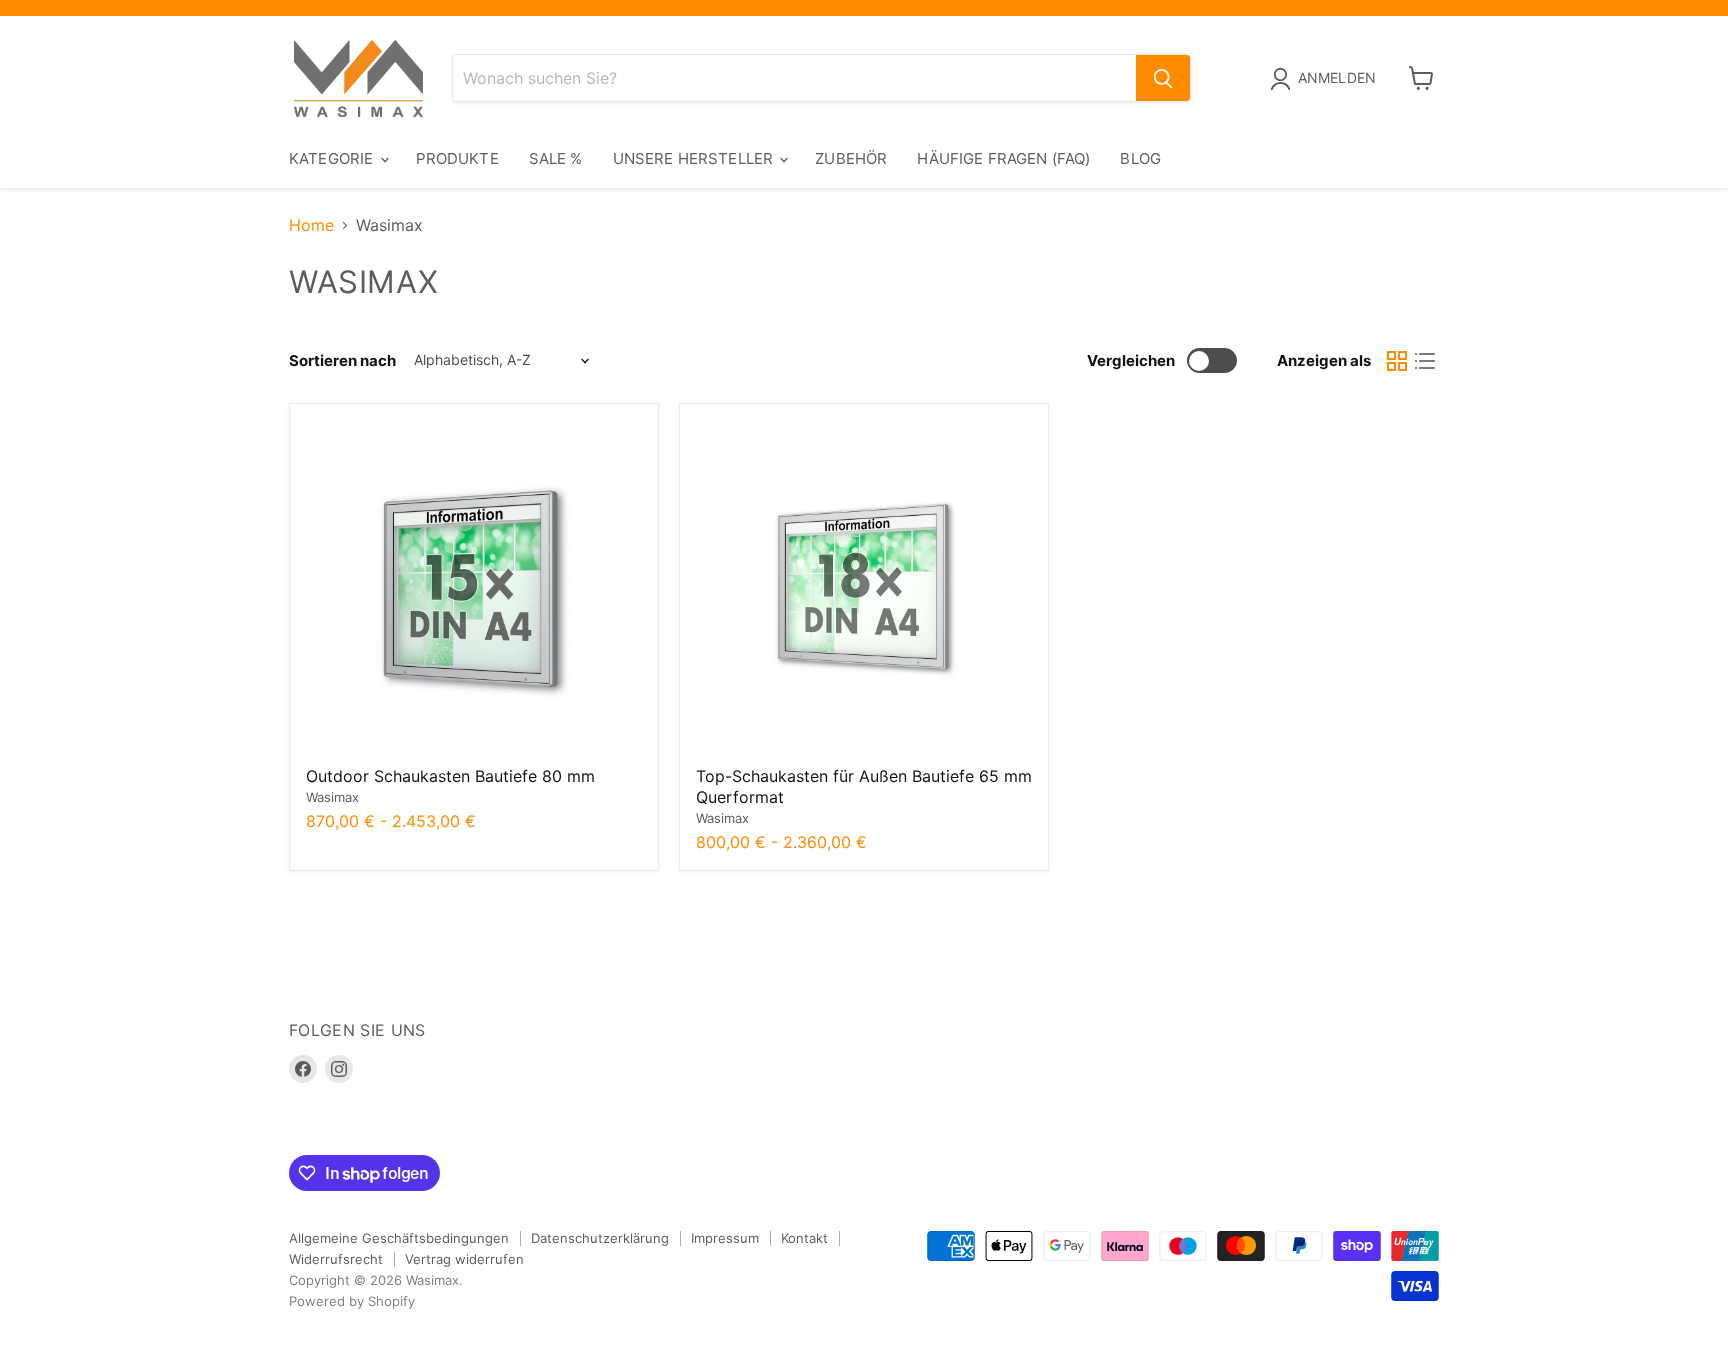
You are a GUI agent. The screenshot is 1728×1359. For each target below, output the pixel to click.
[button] (1327, 79)
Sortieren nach (342, 360)
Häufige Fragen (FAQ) (1003, 158)
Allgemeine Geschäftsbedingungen (399, 1238)
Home (311, 225)
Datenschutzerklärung (600, 1238)
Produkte (457, 158)
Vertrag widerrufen (464, 1259)
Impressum (725, 1238)
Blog (1140, 158)
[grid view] (1397, 361)
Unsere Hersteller (695, 158)
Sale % (556, 158)
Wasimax (332, 797)
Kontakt (804, 1238)
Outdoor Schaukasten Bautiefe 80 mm (450, 776)
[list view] (1425, 361)
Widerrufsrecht (336, 1259)
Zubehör (851, 158)
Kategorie (333, 158)
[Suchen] (1163, 78)
